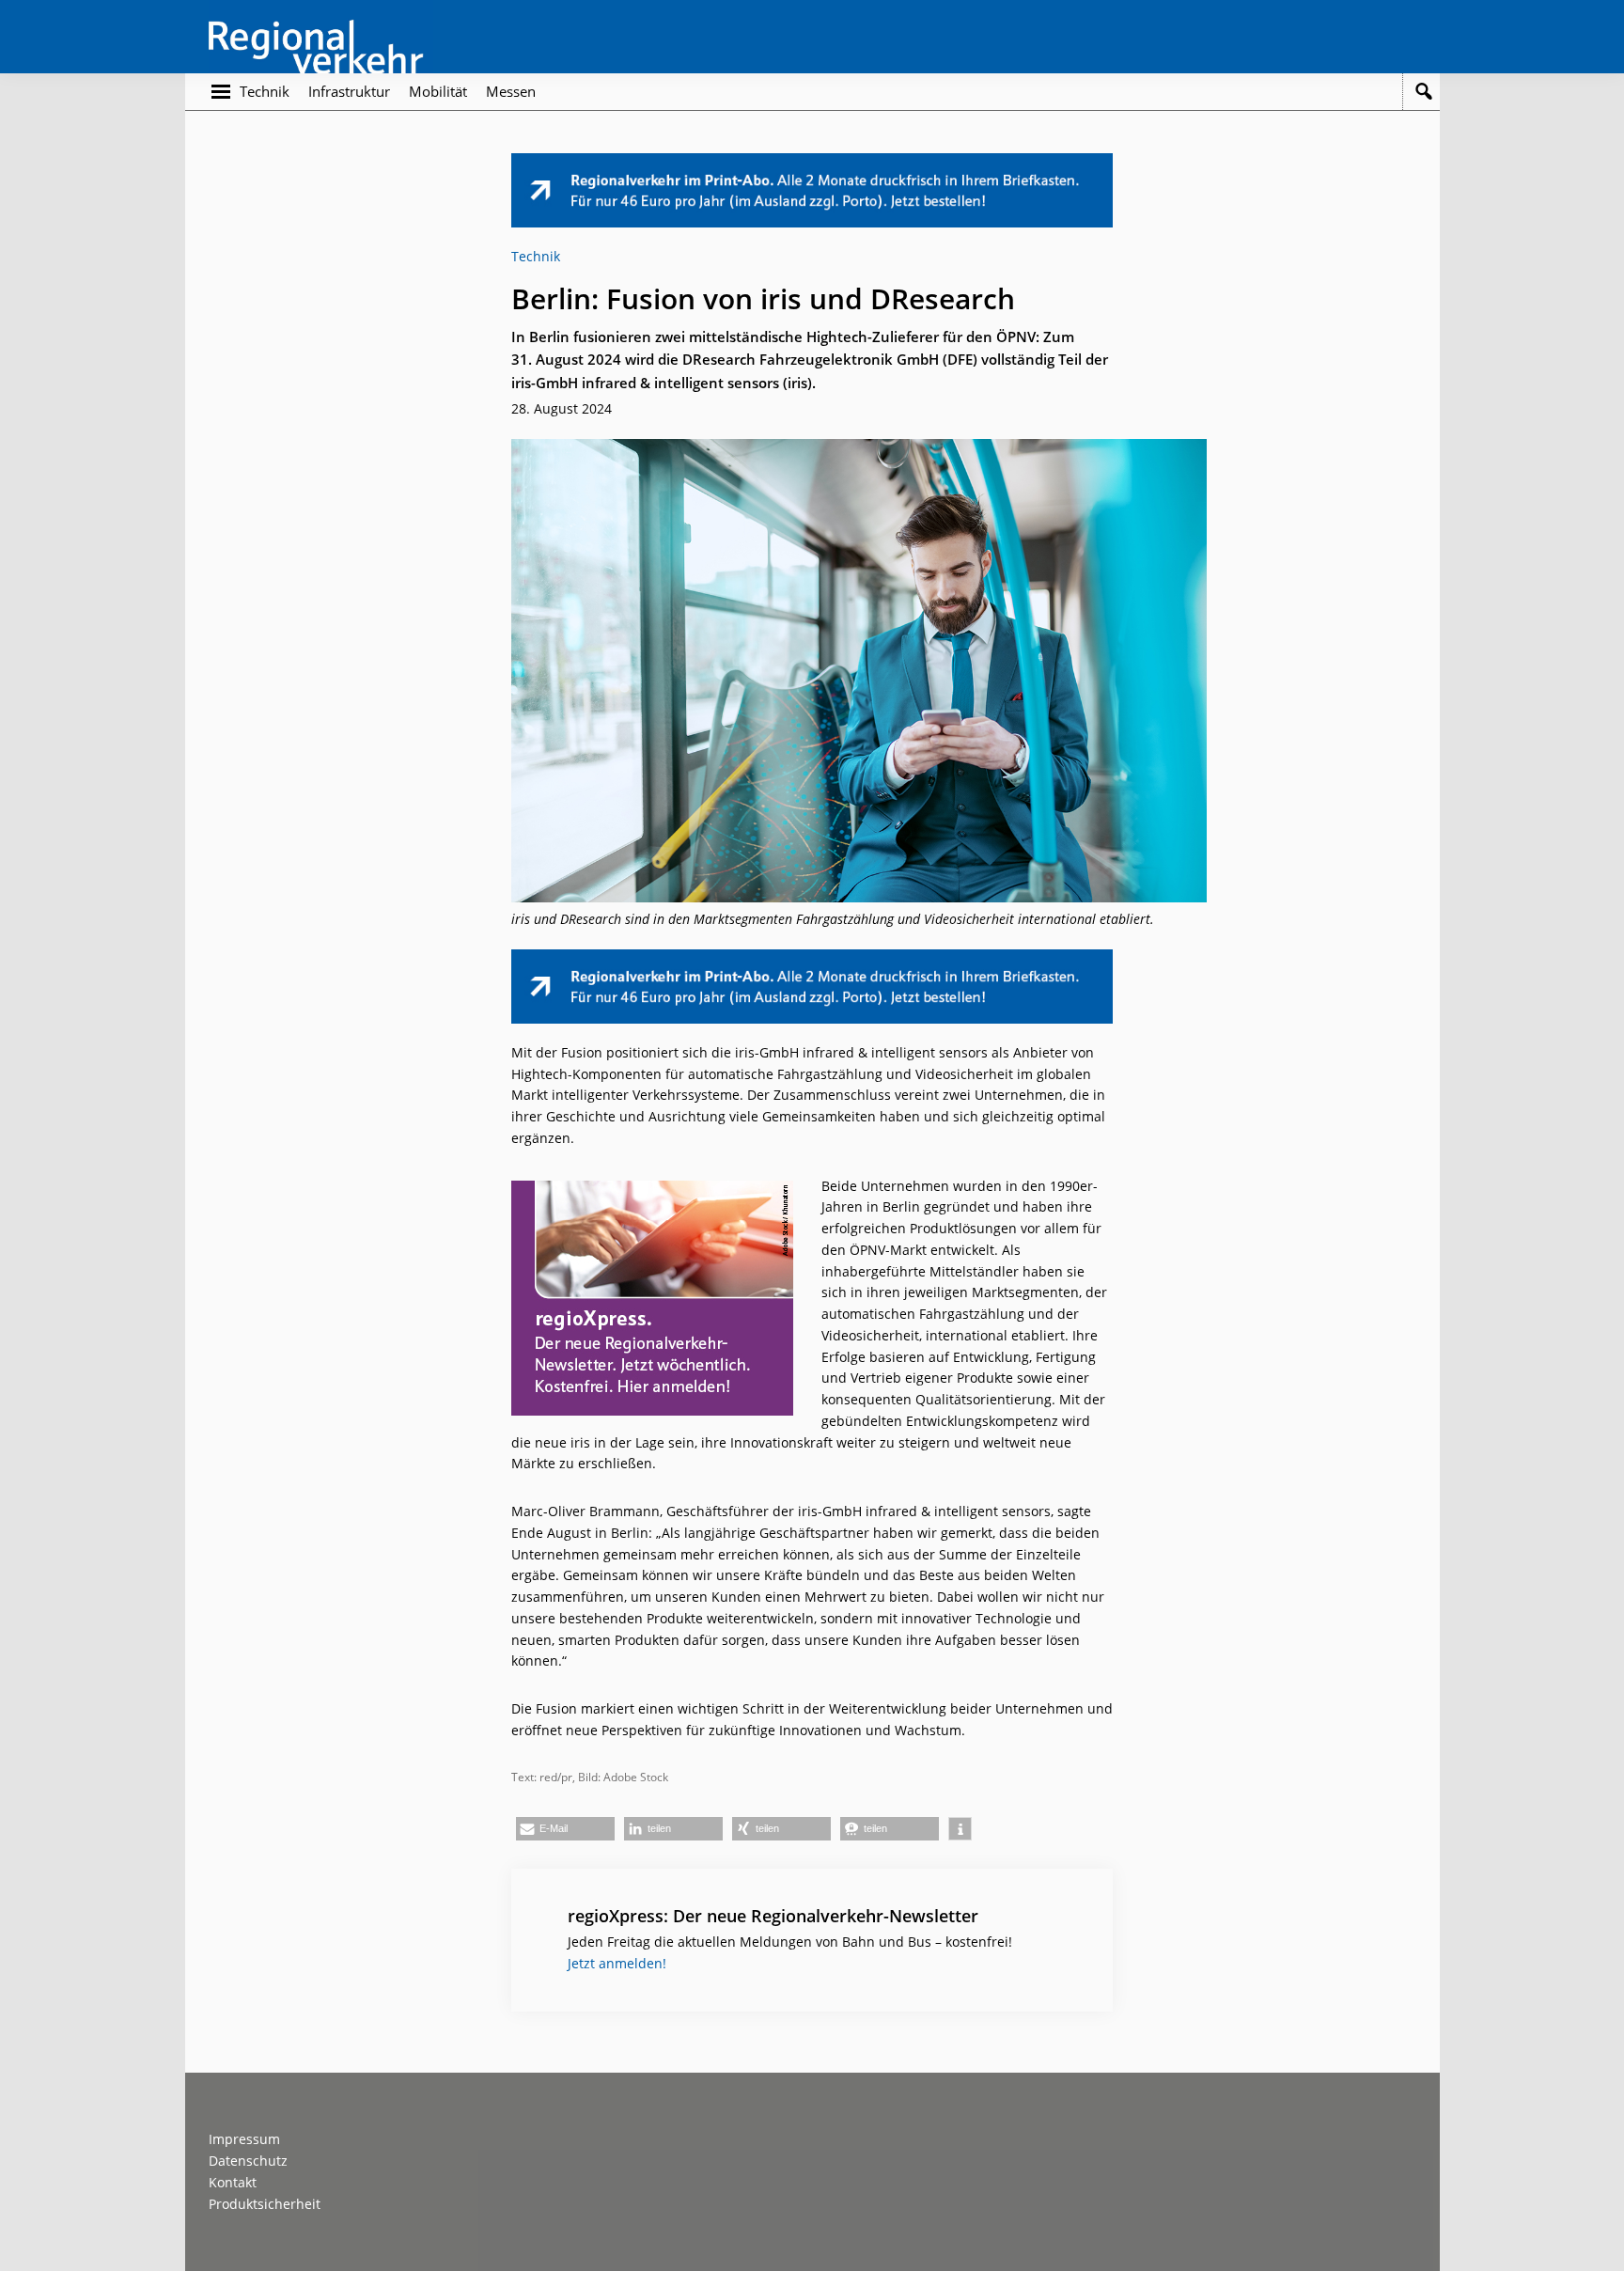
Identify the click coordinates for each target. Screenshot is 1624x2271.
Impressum (244, 2139)
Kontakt (233, 2182)
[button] (565, 1829)
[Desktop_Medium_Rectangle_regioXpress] (652, 1190)
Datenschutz (248, 2161)
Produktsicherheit (265, 2204)
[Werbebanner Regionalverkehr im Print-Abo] (812, 163)
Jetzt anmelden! (617, 1963)
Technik (536, 256)
